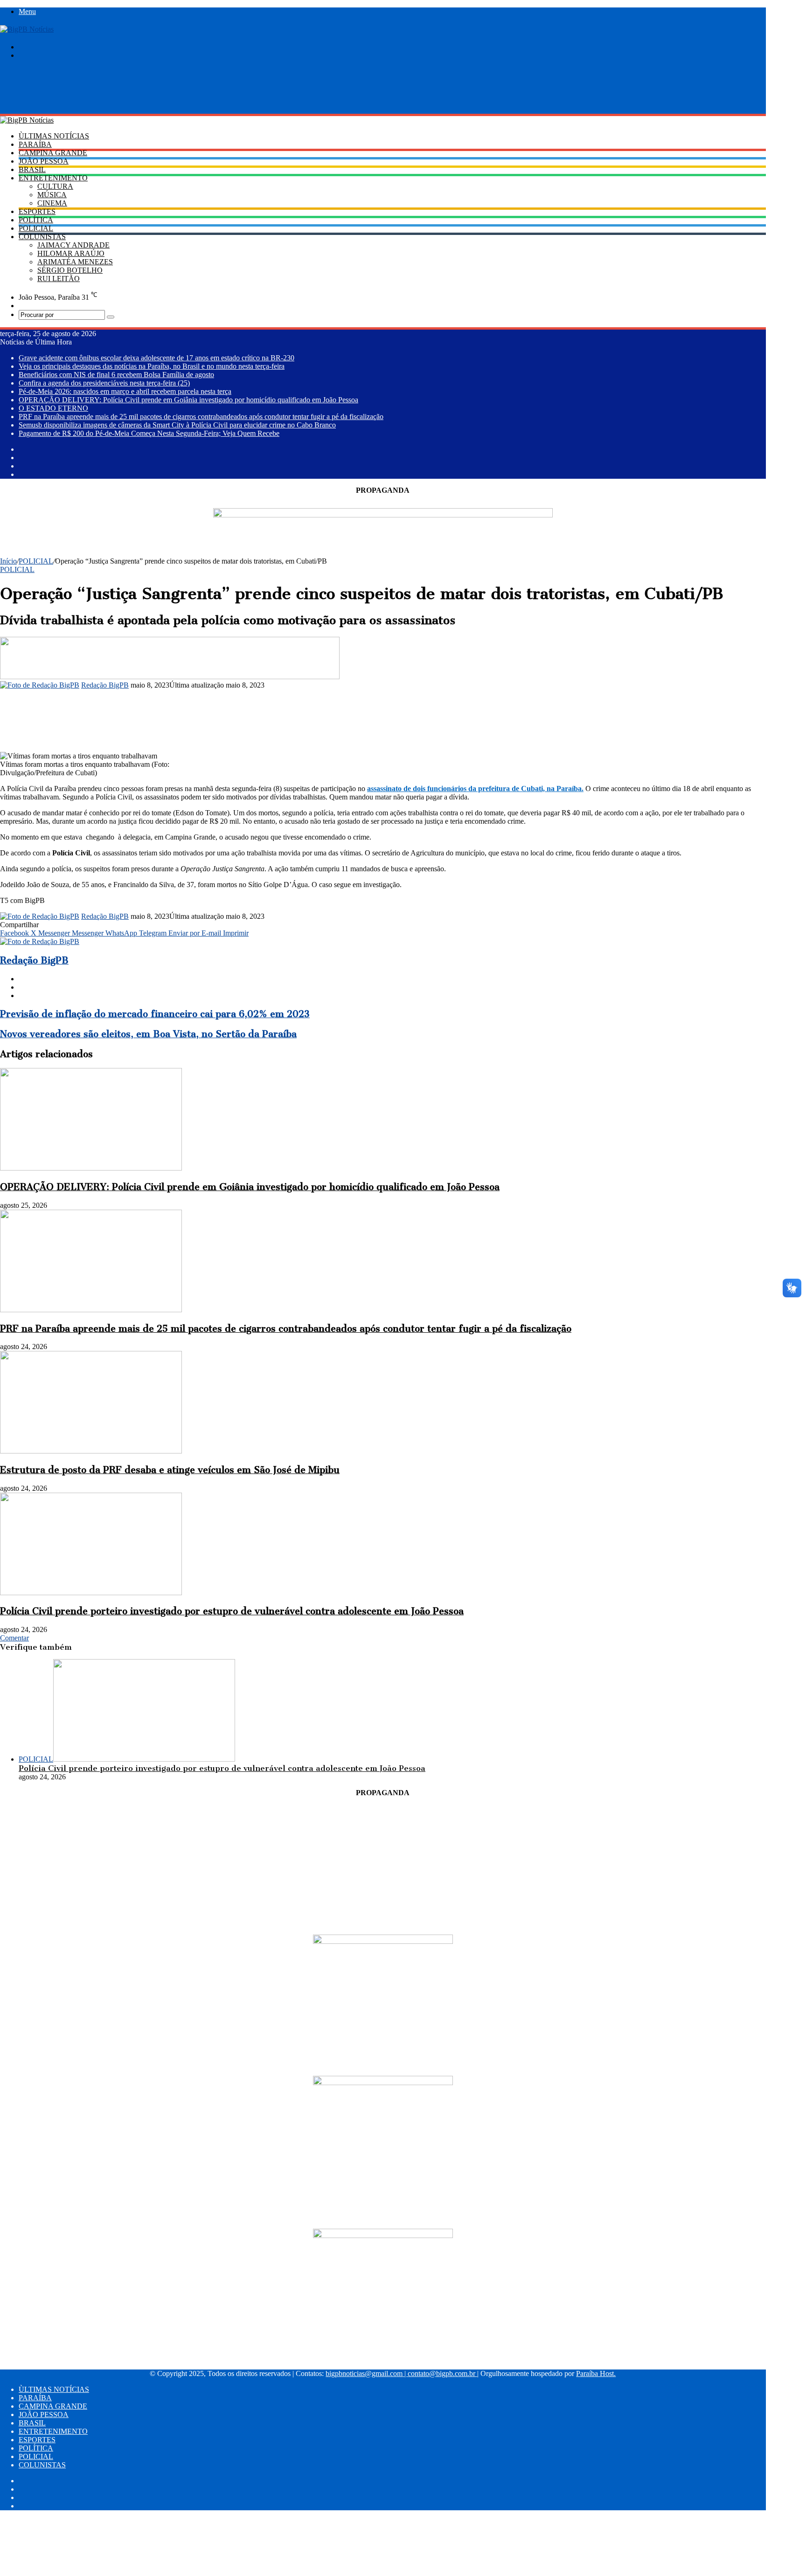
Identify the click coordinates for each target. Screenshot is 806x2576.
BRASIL (32, 169)
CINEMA (52, 203)
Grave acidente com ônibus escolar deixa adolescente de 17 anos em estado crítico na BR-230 (156, 358)
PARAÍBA (35, 144)
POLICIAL (36, 228)
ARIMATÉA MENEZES (75, 262)
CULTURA (55, 186)
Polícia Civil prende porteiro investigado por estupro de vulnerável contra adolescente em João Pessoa (232, 1611)
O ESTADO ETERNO (53, 408)
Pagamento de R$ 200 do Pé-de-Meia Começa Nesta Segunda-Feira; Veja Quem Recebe (149, 433)
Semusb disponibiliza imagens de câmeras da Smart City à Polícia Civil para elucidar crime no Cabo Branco (177, 425)
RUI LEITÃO (59, 279)
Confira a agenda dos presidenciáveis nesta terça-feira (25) (104, 383)
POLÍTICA (36, 220)
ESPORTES (37, 211)
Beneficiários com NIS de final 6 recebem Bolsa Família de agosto (116, 375)
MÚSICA (52, 195)
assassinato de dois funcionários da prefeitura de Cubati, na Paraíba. (475, 789)
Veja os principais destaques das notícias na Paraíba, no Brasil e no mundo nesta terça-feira (152, 366)
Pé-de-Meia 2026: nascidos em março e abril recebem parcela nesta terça (125, 391)
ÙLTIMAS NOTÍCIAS (54, 136)
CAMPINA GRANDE (53, 153)
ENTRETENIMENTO (53, 178)
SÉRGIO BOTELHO (70, 270)
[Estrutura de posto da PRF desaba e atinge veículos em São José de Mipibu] (91, 1451)
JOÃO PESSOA (44, 161)
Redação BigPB (105, 685)
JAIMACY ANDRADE (73, 245)
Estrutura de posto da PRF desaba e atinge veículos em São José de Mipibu (170, 1470)
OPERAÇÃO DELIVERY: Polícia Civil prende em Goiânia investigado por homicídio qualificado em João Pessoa (188, 400)
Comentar (14, 1638)
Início (8, 561)
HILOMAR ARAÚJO (71, 253)
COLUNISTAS (42, 237)
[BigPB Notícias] (27, 29)
